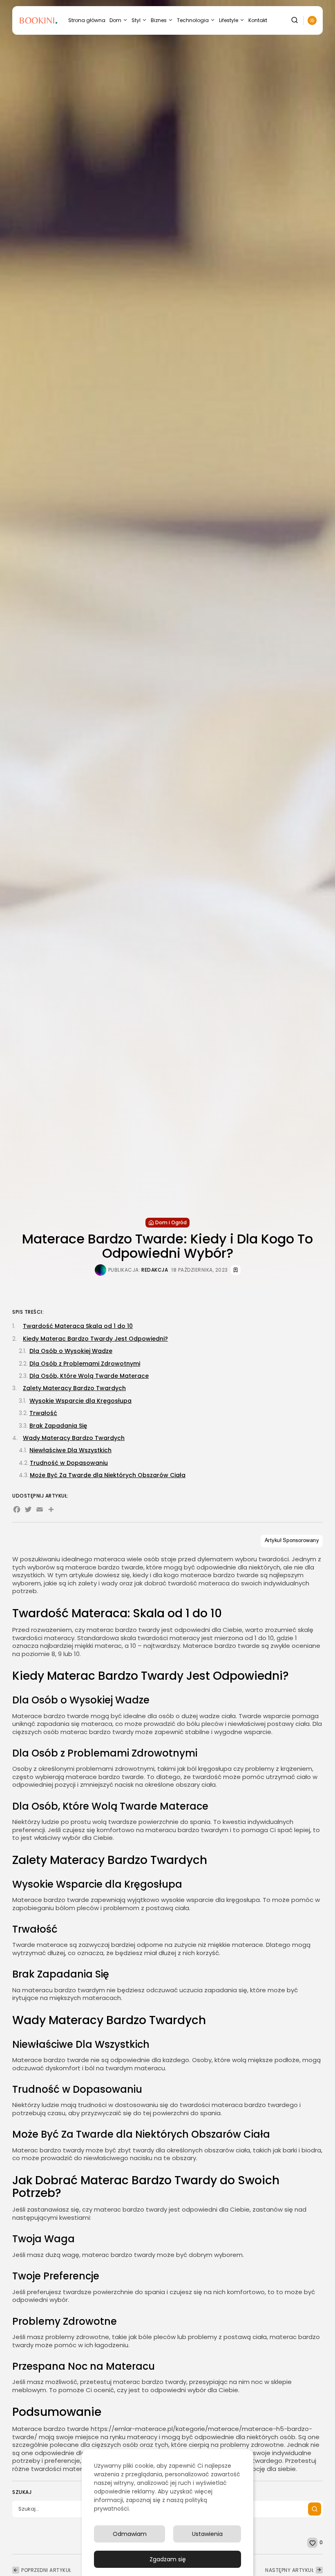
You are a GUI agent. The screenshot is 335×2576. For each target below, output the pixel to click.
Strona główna (87, 20)
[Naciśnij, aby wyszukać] (315, 2509)
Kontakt (258, 20)
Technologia (193, 20)
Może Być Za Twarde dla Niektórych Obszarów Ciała (108, 1475)
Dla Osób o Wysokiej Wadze (71, 1351)
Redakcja (155, 1270)
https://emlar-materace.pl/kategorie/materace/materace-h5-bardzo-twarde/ (162, 2433)
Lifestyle (229, 20)
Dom (115, 20)
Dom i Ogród (171, 1222)
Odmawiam (130, 2534)
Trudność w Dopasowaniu (69, 1463)
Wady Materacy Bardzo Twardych (74, 1438)
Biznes (159, 20)
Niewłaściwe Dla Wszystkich (70, 1450)
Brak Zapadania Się (58, 1426)
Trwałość (43, 1413)
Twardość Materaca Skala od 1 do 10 (78, 1326)
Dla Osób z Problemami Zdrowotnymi (85, 1364)
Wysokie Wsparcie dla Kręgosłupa (80, 1401)
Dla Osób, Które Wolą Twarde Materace (89, 1376)
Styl (136, 20)
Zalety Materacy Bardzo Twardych (74, 1388)
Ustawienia (207, 2534)
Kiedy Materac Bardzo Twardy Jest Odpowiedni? (95, 1339)
